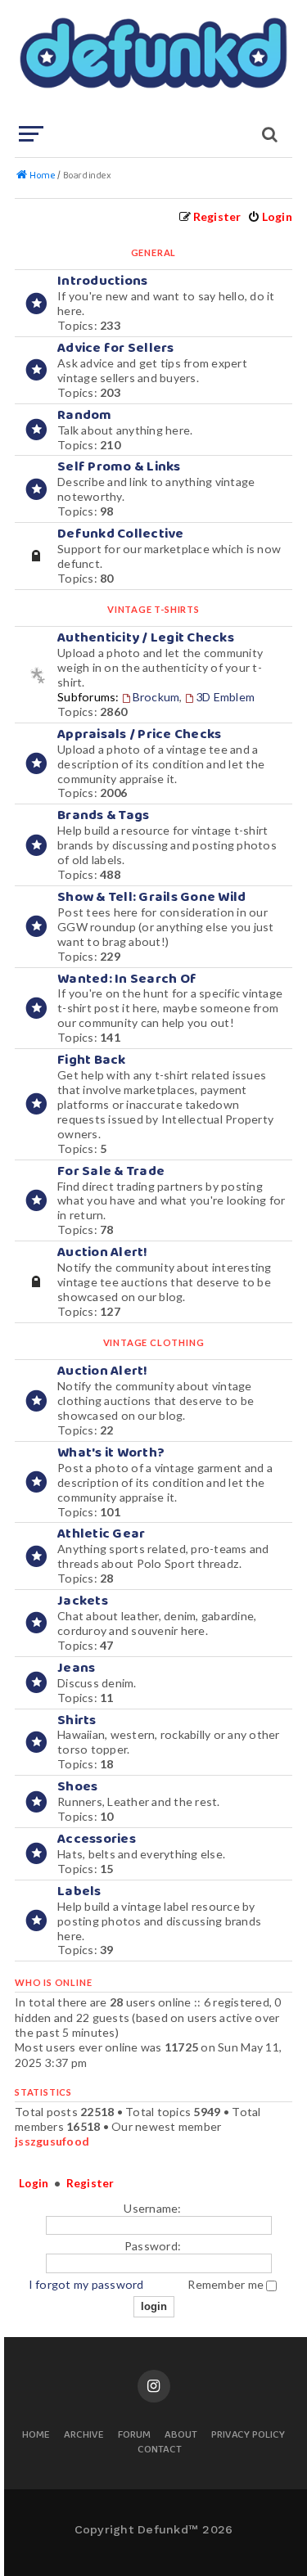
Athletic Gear (101, 1534)
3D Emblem (225, 697)
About (181, 2436)
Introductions (102, 281)
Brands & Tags (103, 815)
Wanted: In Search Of (127, 979)
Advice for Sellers (116, 348)
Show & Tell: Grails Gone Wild (151, 897)
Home (36, 2436)
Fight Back (92, 1060)
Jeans (76, 1668)
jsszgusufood (52, 2141)
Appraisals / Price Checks (139, 734)
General (154, 252)
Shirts (77, 1720)
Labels (79, 1891)
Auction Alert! (103, 1252)
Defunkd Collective (121, 534)
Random (85, 415)
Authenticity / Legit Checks (146, 638)
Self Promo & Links (119, 467)
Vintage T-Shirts (153, 609)
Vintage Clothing (154, 1342)
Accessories (97, 1839)
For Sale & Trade (111, 1171)
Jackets (83, 1601)
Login (34, 2183)
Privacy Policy (248, 2436)
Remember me (227, 2284)
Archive (84, 2436)
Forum (134, 2436)
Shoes (77, 1787)
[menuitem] (270, 216)
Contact (160, 2450)
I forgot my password (86, 2284)
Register (90, 2183)
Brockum (156, 697)
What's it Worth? (111, 1453)
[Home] (152, 61)
